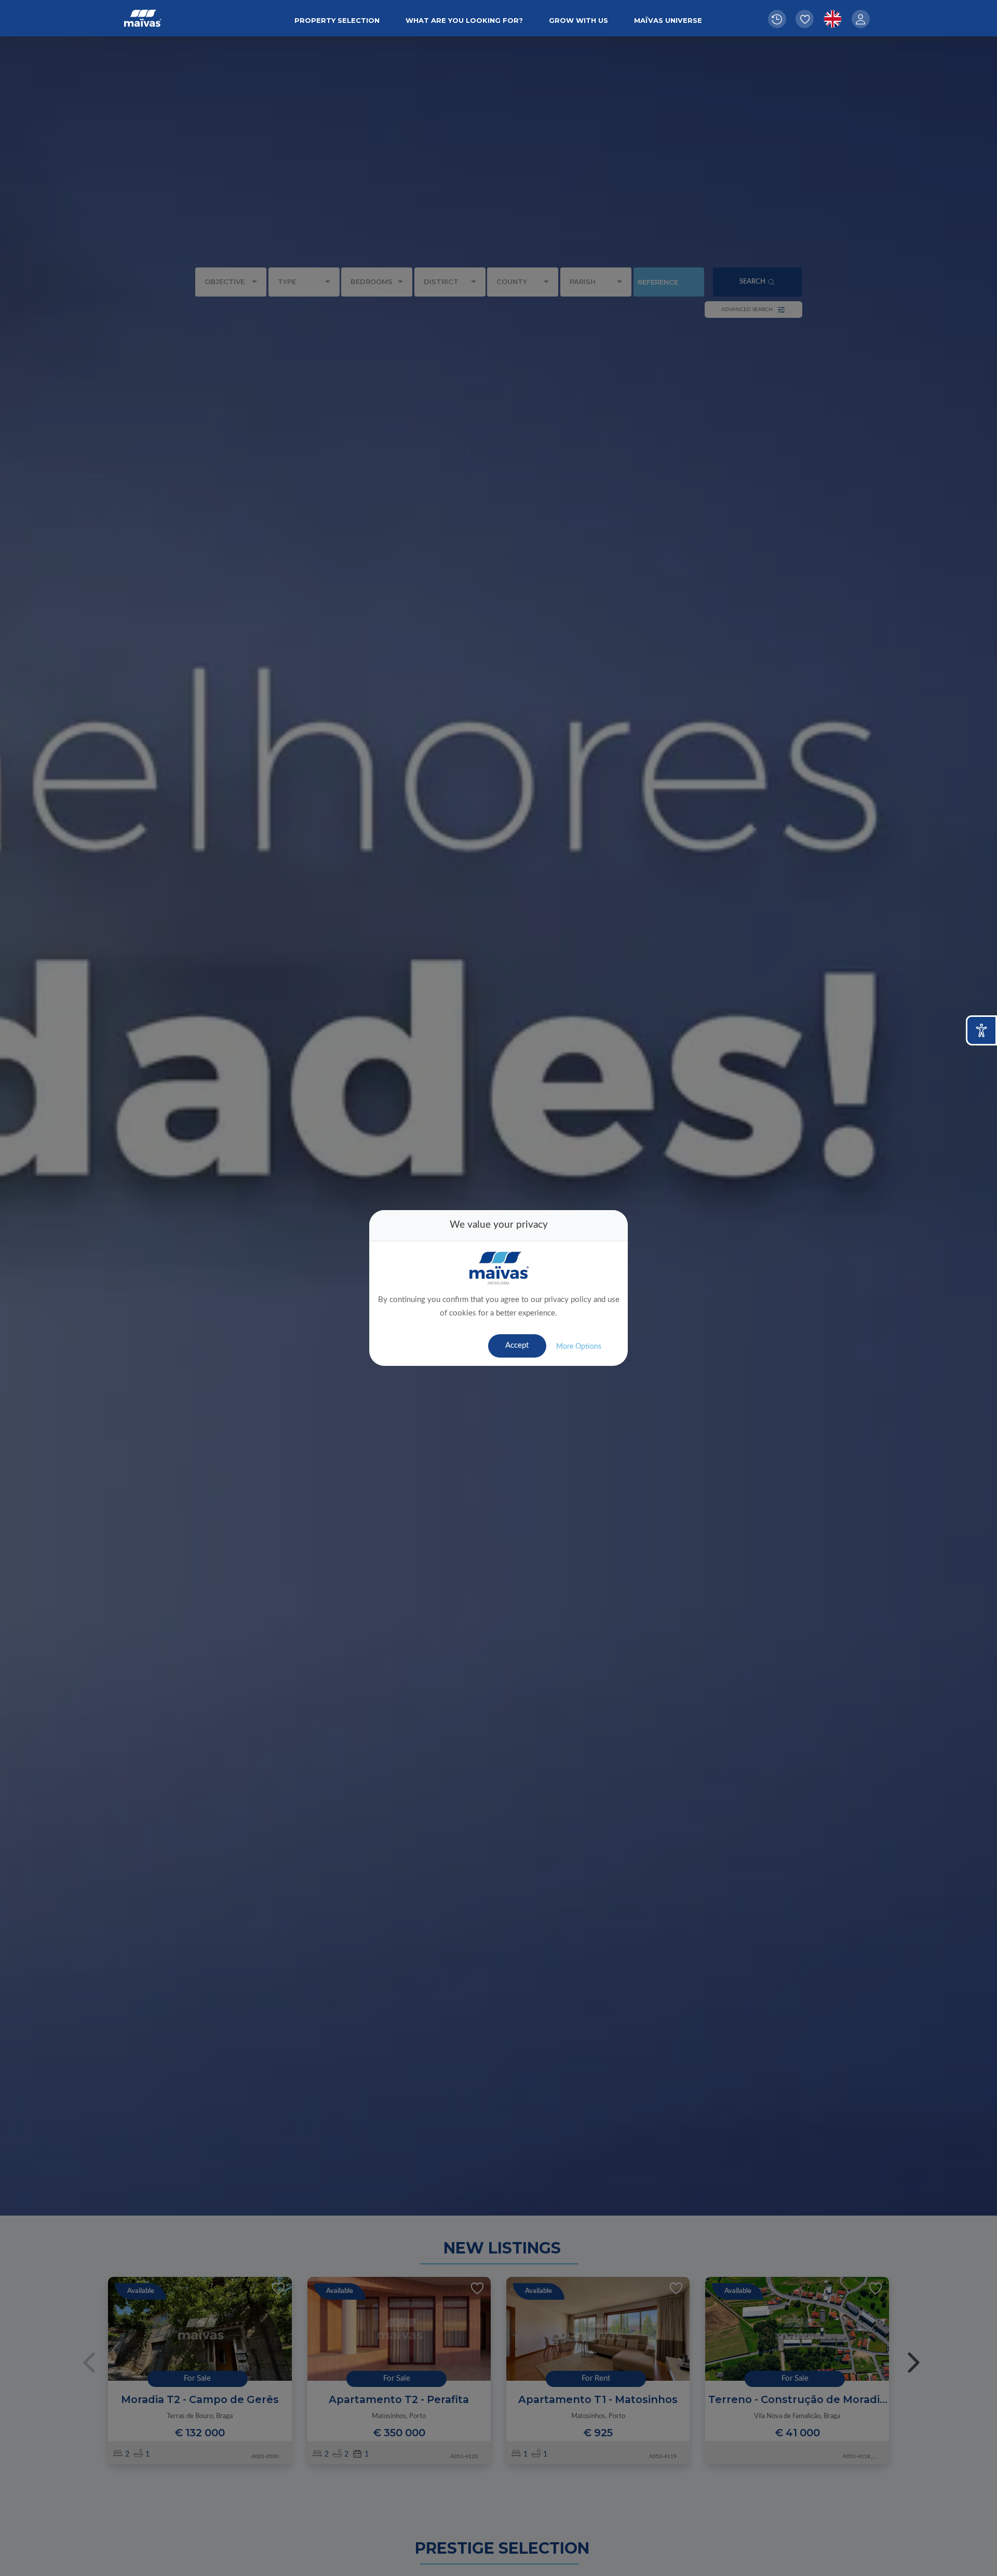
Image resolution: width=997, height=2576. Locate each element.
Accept (517, 1345)
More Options (579, 1347)
